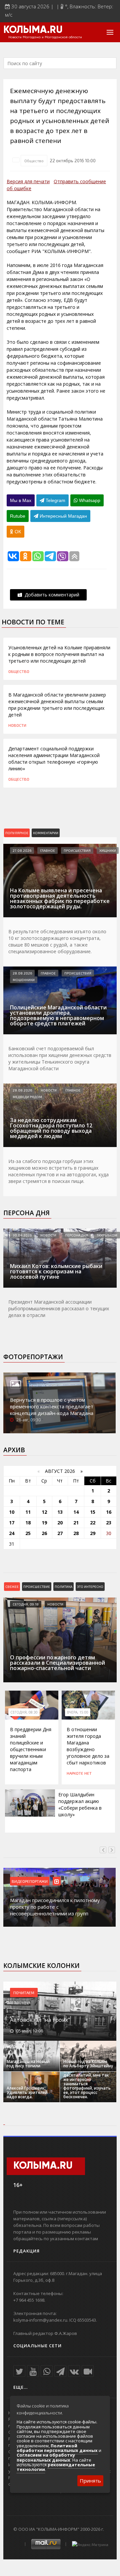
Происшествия (77, 850)
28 (76, 1533)
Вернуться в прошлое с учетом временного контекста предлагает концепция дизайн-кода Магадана (52, 1406)
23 (109, 1523)
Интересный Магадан (63, 516)
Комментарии (46, 833)
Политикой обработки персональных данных (57, 2448)
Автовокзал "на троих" (40, 2020)
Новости (17, 725)
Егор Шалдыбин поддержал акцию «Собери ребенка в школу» (80, 1804)
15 (93, 1512)
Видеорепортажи (30, 1881)
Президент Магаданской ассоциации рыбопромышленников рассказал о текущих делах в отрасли (59, 1308)
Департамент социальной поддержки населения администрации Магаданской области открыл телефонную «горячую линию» (54, 759)
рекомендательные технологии (56, 2467)
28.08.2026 (22, 973)
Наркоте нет (79, 1773)
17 (12, 1523)
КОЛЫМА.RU (33, 30)
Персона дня (26, 1213)
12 (44, 1512)
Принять (90, 2481)
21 (76, 1523)
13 (60, 1512)
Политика (63, 1587)
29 (93, 1533)
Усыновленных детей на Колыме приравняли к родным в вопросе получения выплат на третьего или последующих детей (59, 654)
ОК (17, 532)
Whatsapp (89, 500)
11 (28, 1512)
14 (76, 1512)
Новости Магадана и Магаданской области (45, 37)
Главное (47, 850)
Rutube (18, 516)
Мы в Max (21, 500)
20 (60, 1523)
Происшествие (37, 1587)
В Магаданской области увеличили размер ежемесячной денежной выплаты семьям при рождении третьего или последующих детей (57, 705)
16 (109, 1512)
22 (93, 1523)
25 (28, 1533)
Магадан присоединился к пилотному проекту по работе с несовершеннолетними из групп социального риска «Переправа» (55, 1910)
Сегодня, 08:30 (24, 1712)
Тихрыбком (107, 1235)
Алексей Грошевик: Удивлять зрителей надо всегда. (27, 2092)
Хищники (108, 850)
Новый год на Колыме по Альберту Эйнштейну (88, 2064)
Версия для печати (28, 181)
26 (44, 1533)
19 (44, 1523)
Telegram (55, 500)
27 (60, 1533)
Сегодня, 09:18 (26, 1604)
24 (12, 1533)
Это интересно (90, 1587)
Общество (34, 161)
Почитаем (24, 1993)
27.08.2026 (22, 850)
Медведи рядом (27, 1097)
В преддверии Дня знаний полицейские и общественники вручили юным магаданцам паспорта (31, 1749)
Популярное (17, 833)
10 (12, 1512)
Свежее (12, 1587)
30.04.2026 (22, 1235)
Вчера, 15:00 (78, 1712)
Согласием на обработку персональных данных (46, 2457)
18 (28, 1523)
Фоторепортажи (33, 1357)
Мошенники (24, 980)
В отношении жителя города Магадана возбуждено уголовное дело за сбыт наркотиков (88, 1746)
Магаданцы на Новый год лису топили (28, 2064)
